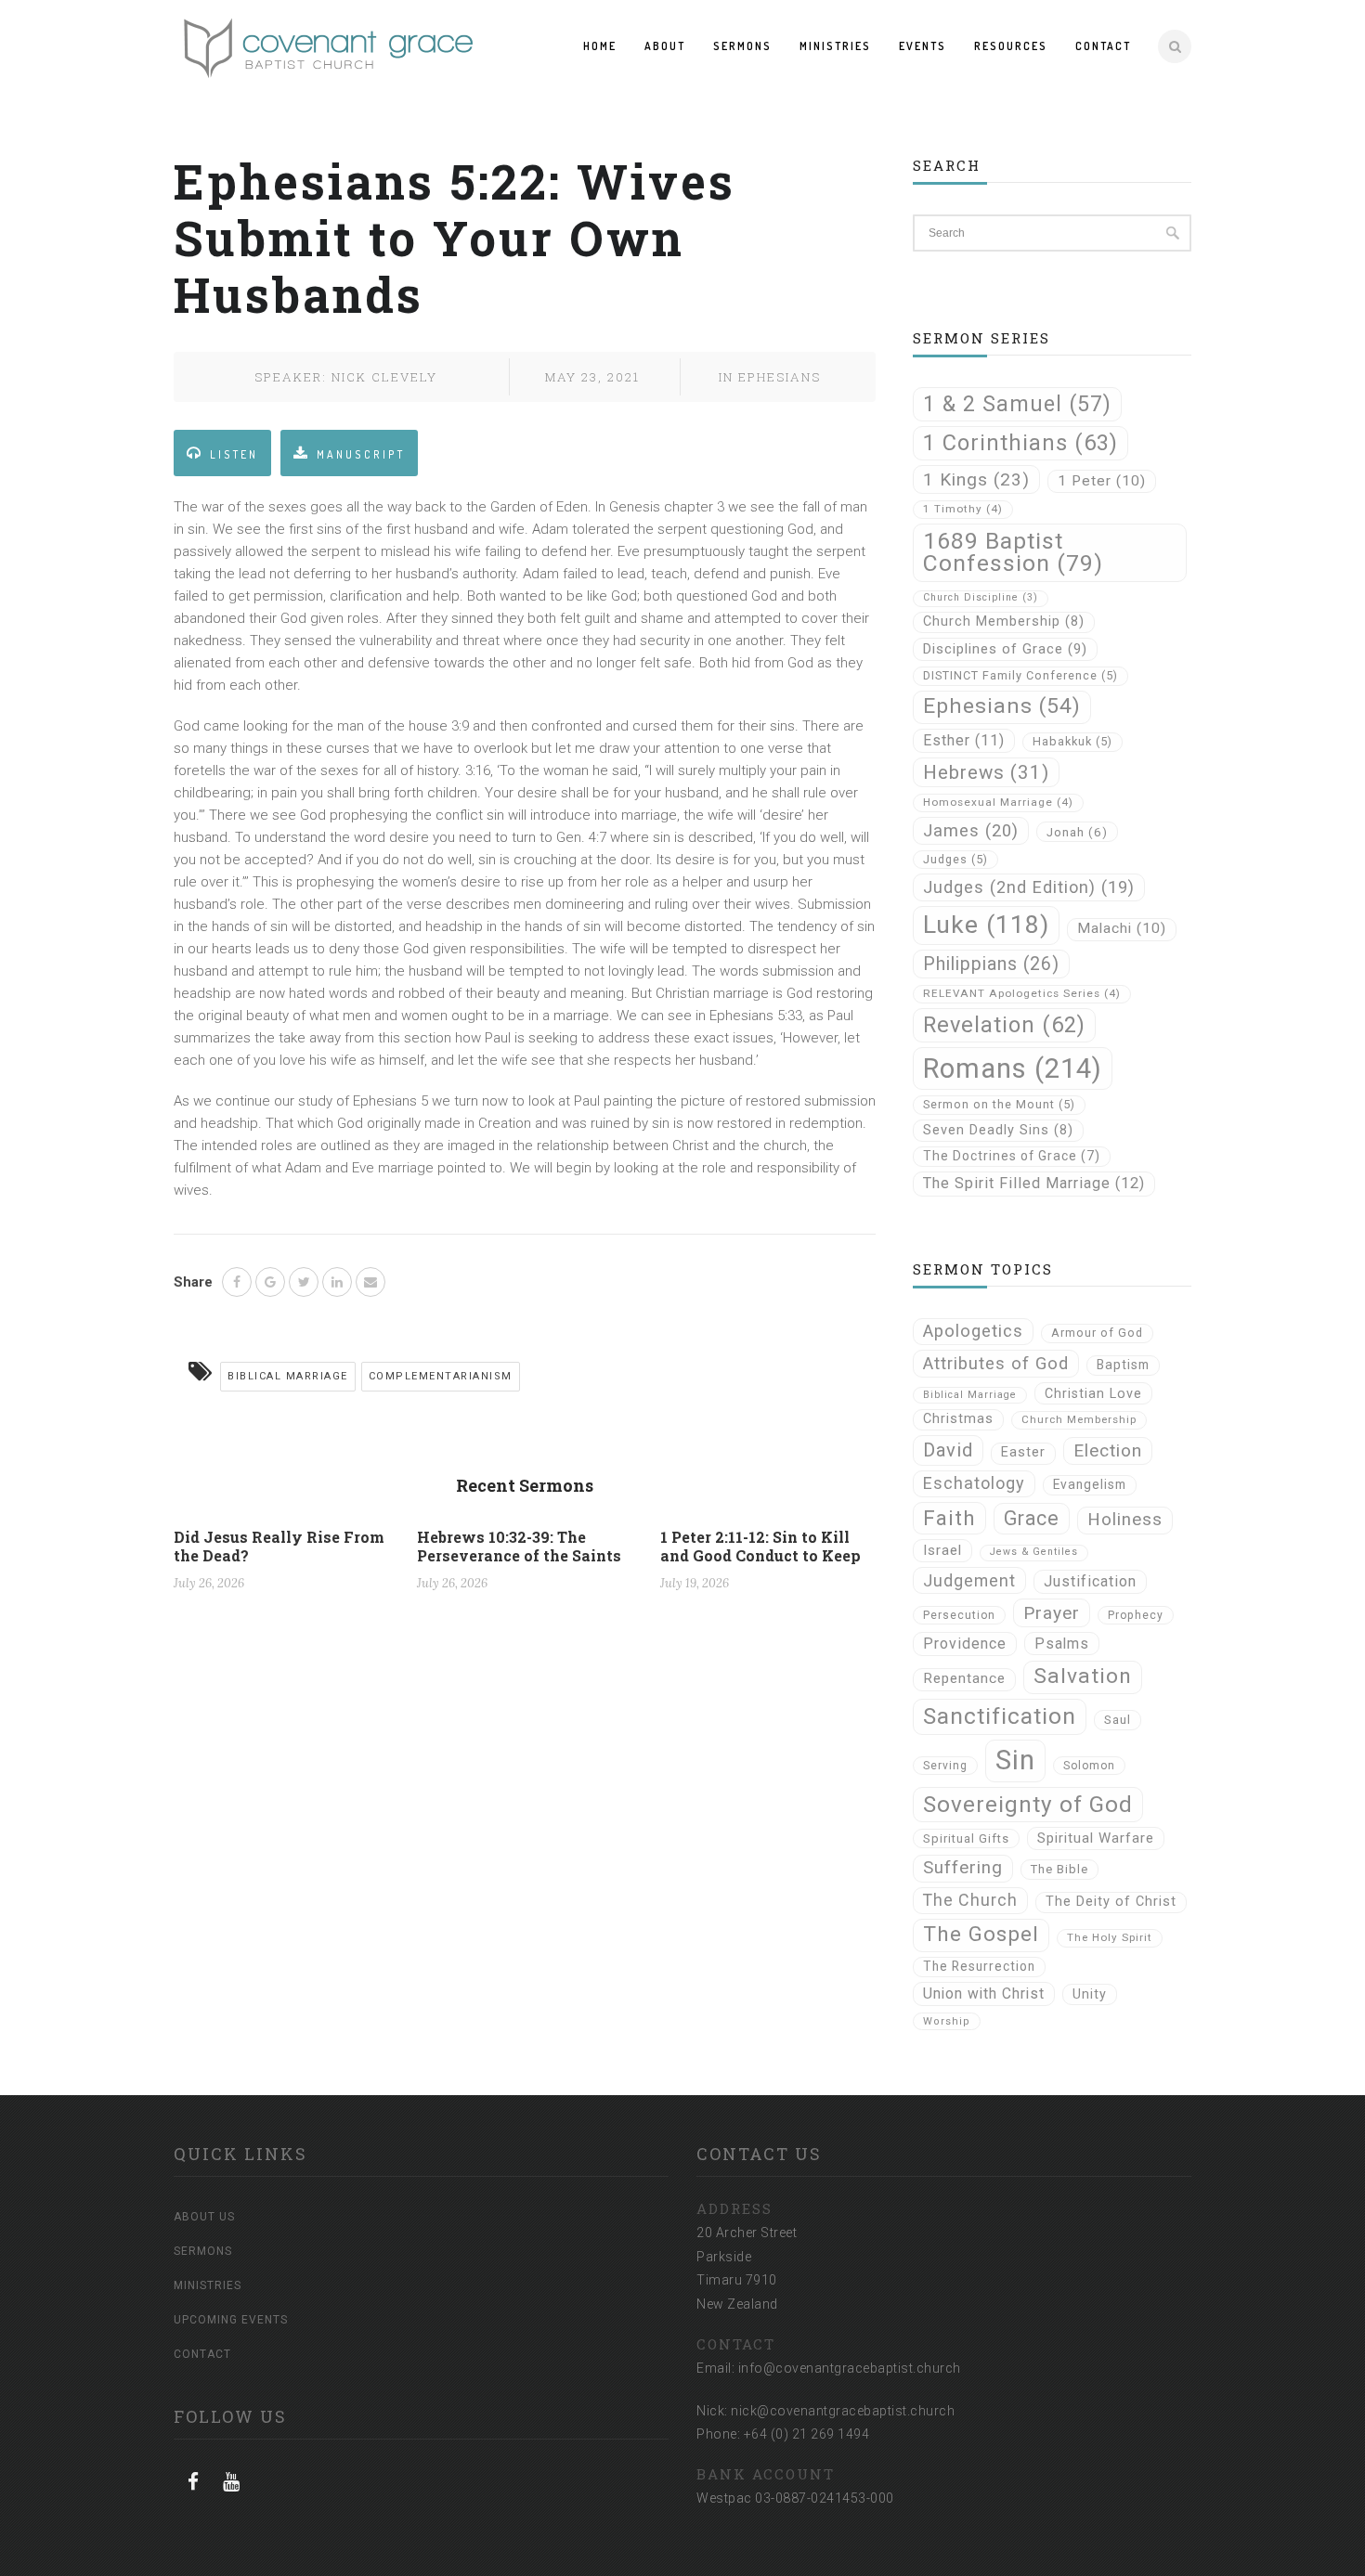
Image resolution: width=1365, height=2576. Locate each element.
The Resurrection (979, 1966)
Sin (1015, 1760)
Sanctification (1000, 1716)
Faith (949, 1518)
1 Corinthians (1020, 443)
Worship (947, 2021)
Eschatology (974, 1483)
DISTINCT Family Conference (1020, 675)
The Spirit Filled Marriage (1034, 1183)
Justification (1090, 1581)
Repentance (964, 1678)
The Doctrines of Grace (1012, 1156)
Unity (1090, 1994)
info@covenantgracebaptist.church (850, 2368)
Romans (1013, 1068)
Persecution (959, 1615)
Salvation (1083, 1676)
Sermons (742, 46)
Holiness (1125, 1520)
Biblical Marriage (288, 1376)
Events (923, 46)
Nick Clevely (384, 377)
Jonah (1077, 832)
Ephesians (780, 377)
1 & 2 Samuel (1017, 404)
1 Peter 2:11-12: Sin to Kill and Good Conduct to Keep (760, 1546)
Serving (945, 1766)
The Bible (1059, 1869)
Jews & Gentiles (1034, 1552)
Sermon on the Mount (999, 1104)
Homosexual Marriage (998, 802)
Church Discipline (981, 597)
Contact (1103, 46)
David (948, 1450)
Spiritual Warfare (1096, 1838)
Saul (1118, 1720)
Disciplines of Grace (1005, 649)
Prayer (1052, 1613)
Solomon (1089, 1766)
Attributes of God (996, 1364)
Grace (1032, 1518)
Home (600, 46)
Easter (1023, 1452)
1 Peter (1102, 481)
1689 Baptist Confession (1013, 552)
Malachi (1122, 928)
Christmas (958, 1419)
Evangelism (1090, 1484)
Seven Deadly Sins (998, 1130)
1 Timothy (963, 509)
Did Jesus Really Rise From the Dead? (279, 1546)
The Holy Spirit (1110, 1937)
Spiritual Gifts (966, 1838)
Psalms (1062, 1644)
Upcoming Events (231, 2320)
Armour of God (1097, 1333)
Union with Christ (984, 1993)
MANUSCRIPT (361, 454)
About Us (204, 2217)
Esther (964, 740)
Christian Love (1093, 1393)
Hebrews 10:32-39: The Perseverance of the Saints (519, 1546)
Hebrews (986, 772)
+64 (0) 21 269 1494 (807, 2434)
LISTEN (234, 454)
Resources (1011, 46)
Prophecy (1136, 1615)
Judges (955, 859)
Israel (942, 1550)
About (665, 46)
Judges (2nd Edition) (1029, 887)
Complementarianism (441, 1376)
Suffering (963, 1868)
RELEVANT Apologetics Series (1022, 993)
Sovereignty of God (1028, 1804)
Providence (965, 1644)
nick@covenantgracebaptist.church (843, 2411)
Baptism (1123, 1365)
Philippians (991, 964)
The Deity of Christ (1111, 1902)
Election (1108, 1450)
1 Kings (976, 479)
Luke (986, 925)
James (971, 830)
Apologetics (973, 1331)
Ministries (835, 46)
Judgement (969, 1580)
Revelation (1004, 1025)
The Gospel (981, 1934)
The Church (970, 1900)
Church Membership (1004, 621)
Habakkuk (1072, 741)
